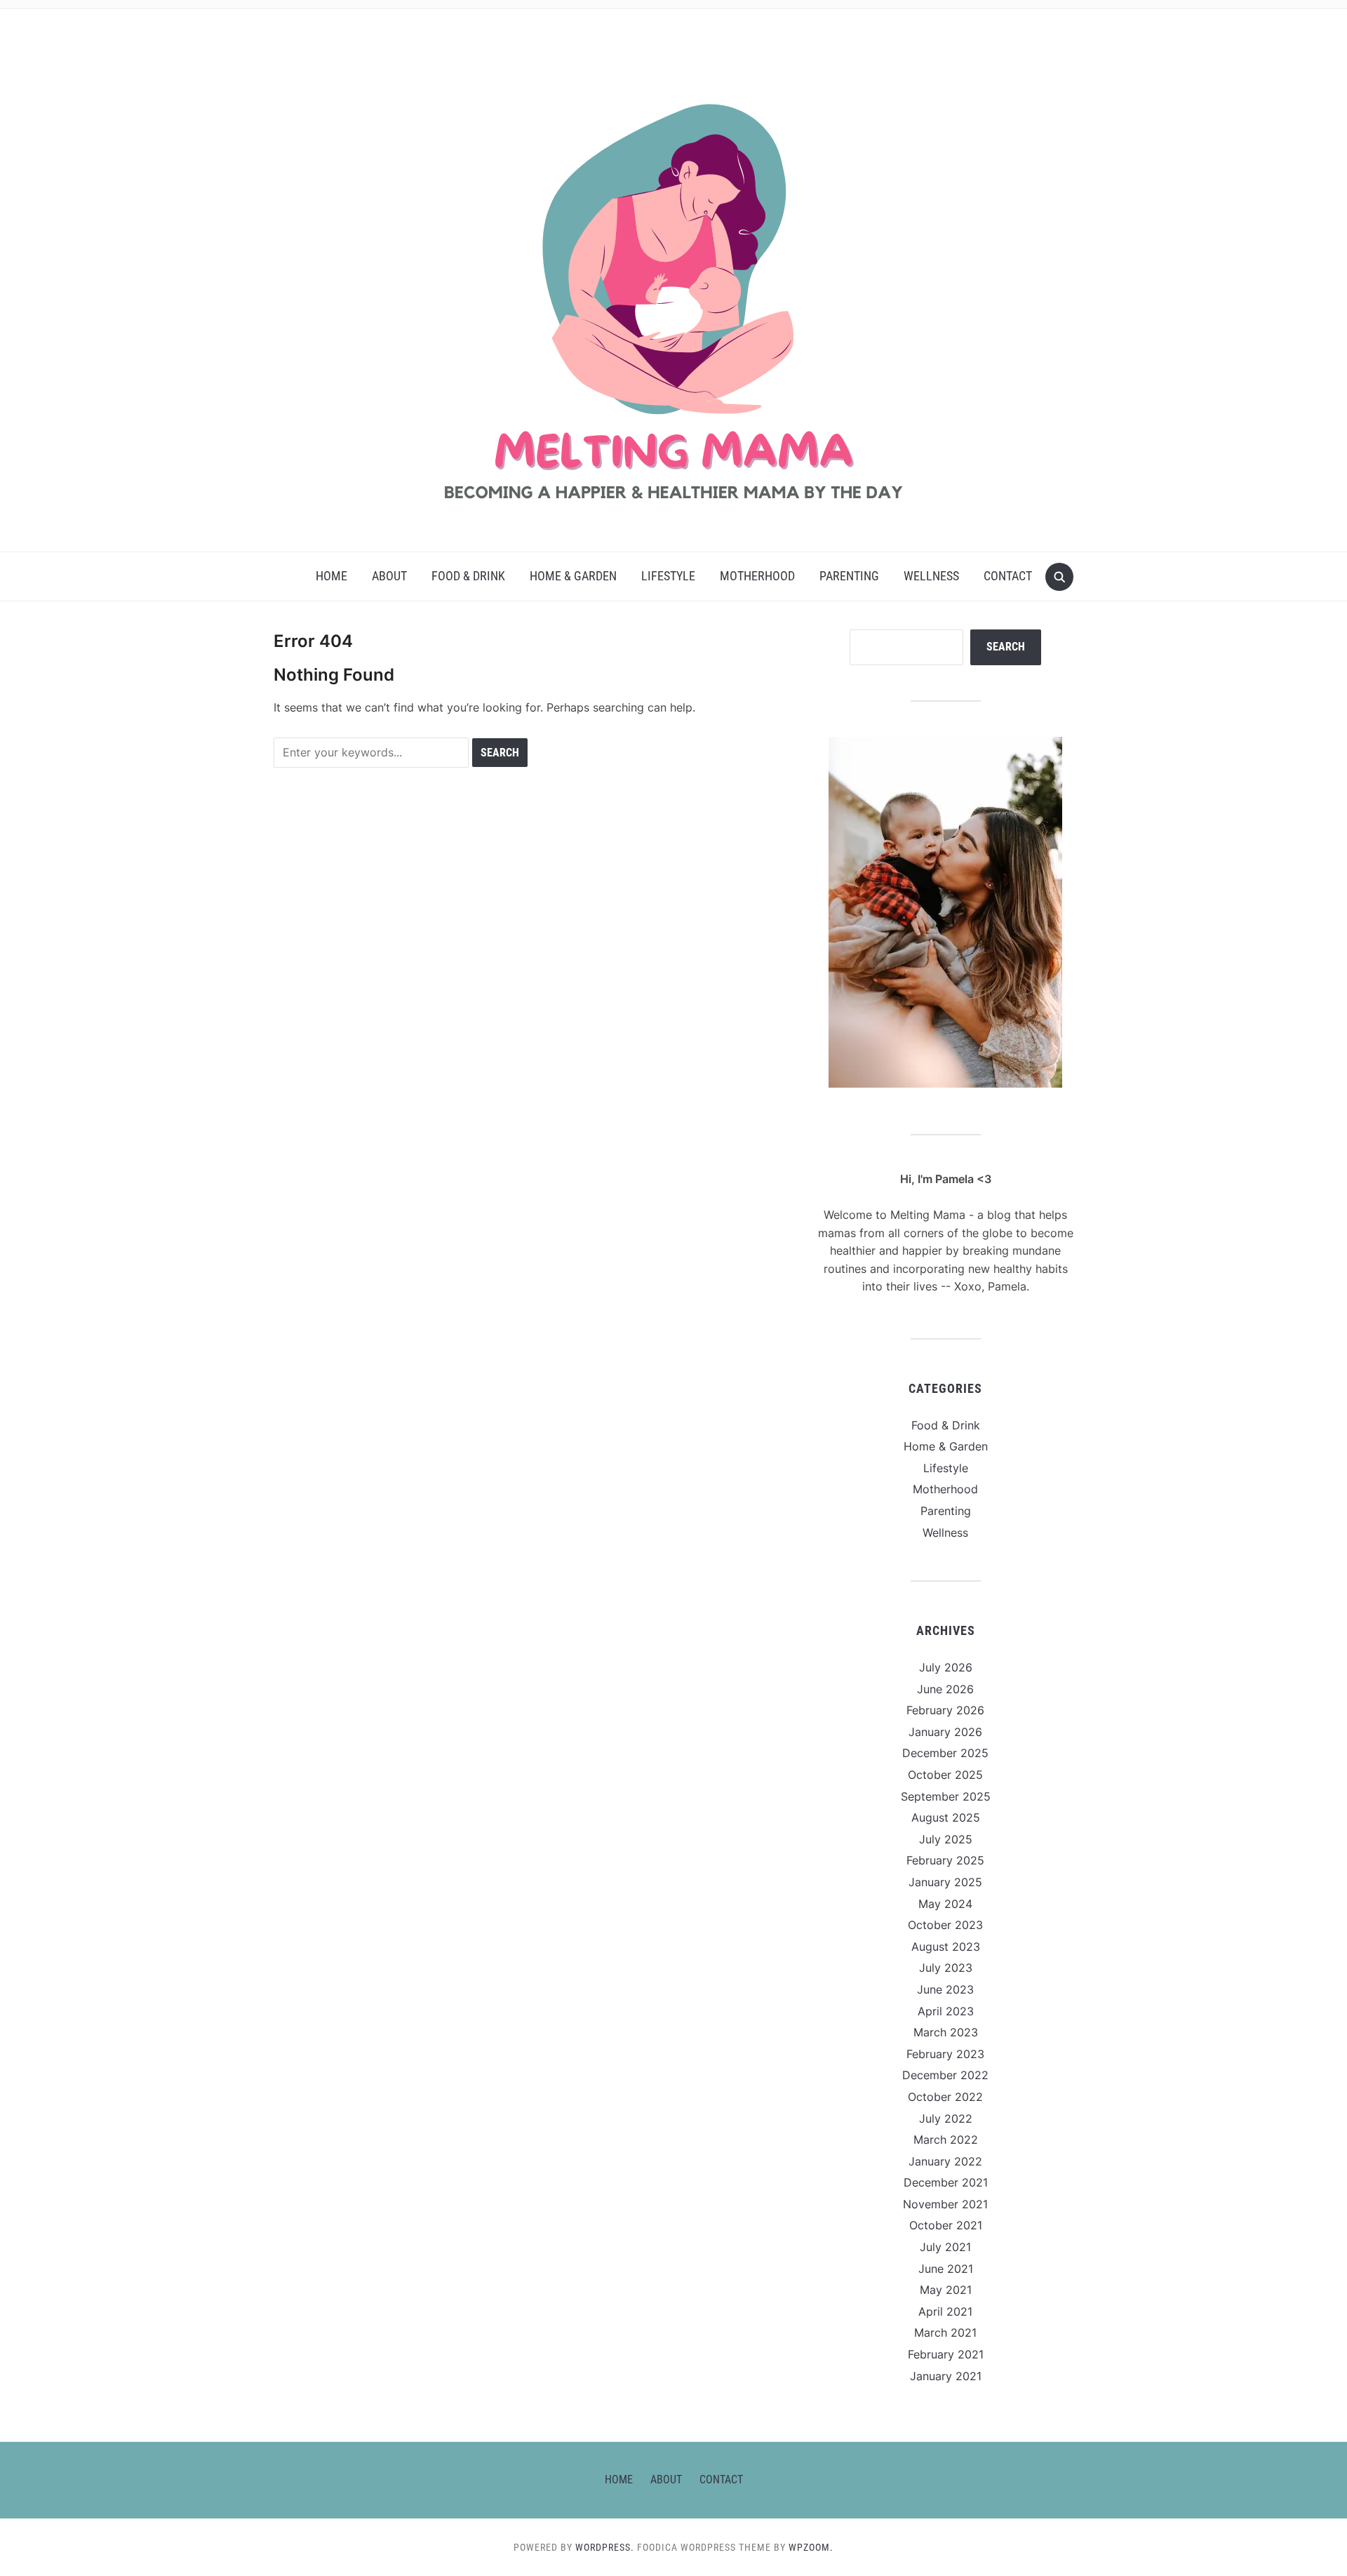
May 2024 (945, 1904)
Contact (1008, 576)
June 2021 (946, 2269)
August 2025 (946, 1817)
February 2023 (945, 2054)
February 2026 (945, 1710)
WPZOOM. (811, 2547)
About (389, 576)
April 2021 (945, 2311)
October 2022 (945, 2097)
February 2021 (946, 2354)
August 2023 (946, 1947)
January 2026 (945, 1732)
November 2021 (945, 2204)
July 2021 (945, 2247)
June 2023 (945, 1989)
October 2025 (945, 1775)
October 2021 (946, 2225)
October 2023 (945, 1925)
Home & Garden (573, 576)
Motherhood (757, 576)
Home (331, 576)
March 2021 (945, 2333)
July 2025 (946, 1839)
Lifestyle (668, 576)
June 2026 (945, 1689)
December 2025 (945, 1753)
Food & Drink (468, 576)
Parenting (849, 576)
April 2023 (946, 2011)
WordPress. (605, 2547)
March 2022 (946, 2140)
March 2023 (946, 2032)
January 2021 (946, 2376)
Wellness (931, 576)
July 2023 (946, 1968)
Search (1006, 647)
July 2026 (946, 1667)
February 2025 (945, 1860)
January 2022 (945, 2161)
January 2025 (945, 1882)
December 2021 (946, 2182)
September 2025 (946, 1796)
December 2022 (945, 2075)
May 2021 (946, 2290)
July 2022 (946, 2118)
